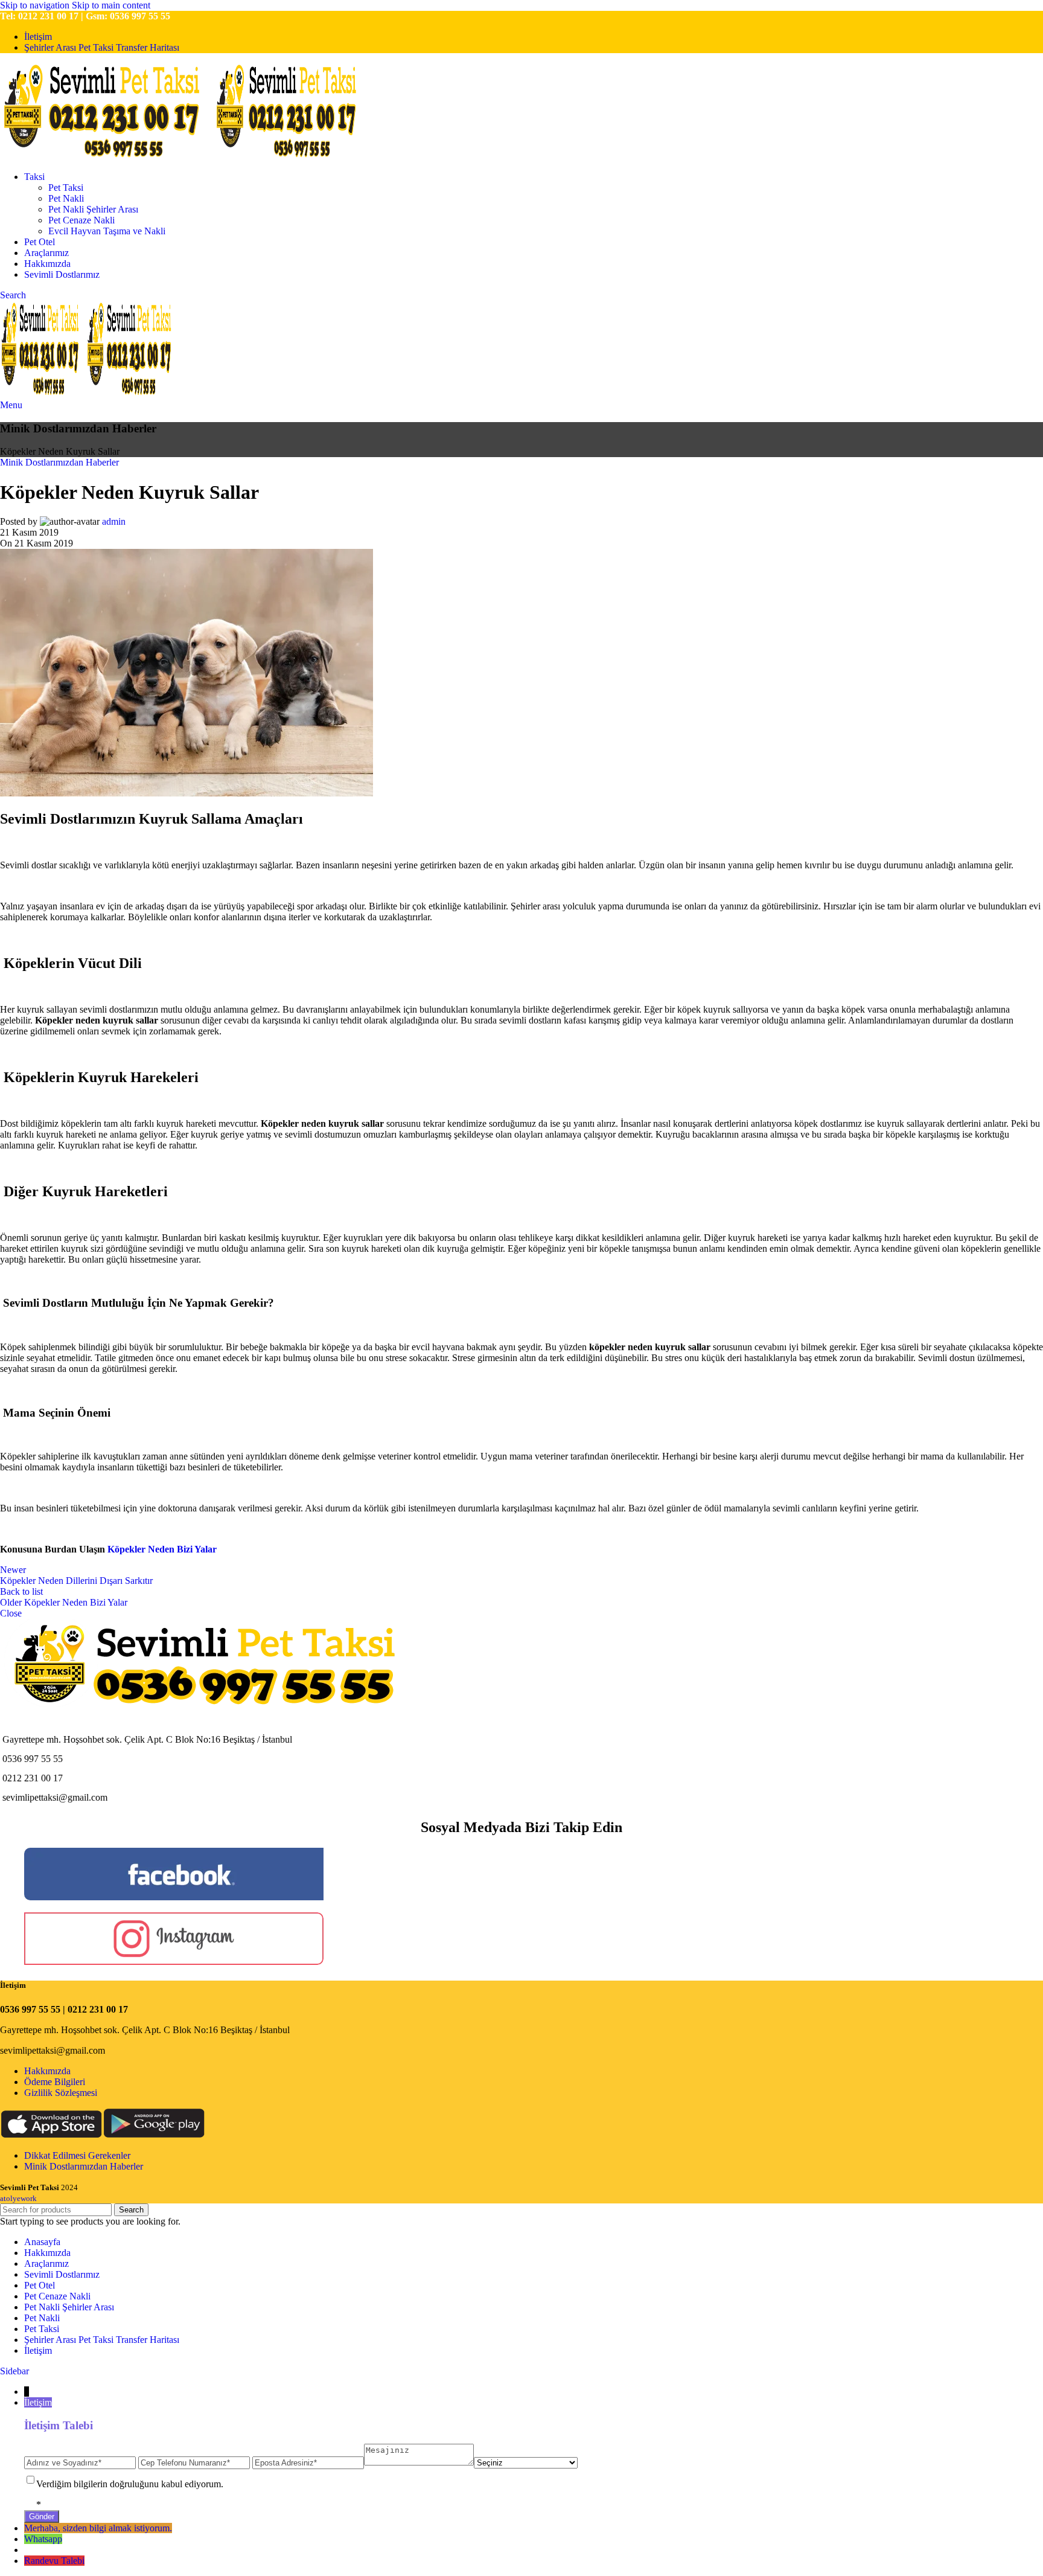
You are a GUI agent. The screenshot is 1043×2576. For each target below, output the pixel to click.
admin (114, 521)
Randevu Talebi (54, 2561)
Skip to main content (111, 5)
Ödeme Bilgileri (55, 2082)
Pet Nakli (66, 198)
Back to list (21, 1591)
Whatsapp (43, 2539)
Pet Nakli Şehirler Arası (93, 209)
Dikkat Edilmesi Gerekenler (77, 2155)
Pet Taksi (66, 187)
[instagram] (174, 1962)
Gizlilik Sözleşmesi (61, 2093)
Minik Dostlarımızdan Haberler (59, 462)
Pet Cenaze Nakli (81, 220)
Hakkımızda (47, 2071)
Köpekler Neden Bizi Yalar (162, 1549)
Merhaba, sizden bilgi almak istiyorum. (98, 2528)
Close (11, 1613)
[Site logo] (107, 156)
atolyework (18, 2198)
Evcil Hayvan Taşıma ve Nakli (107, 231)
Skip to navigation (36, 5)
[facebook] (174, 1897)
